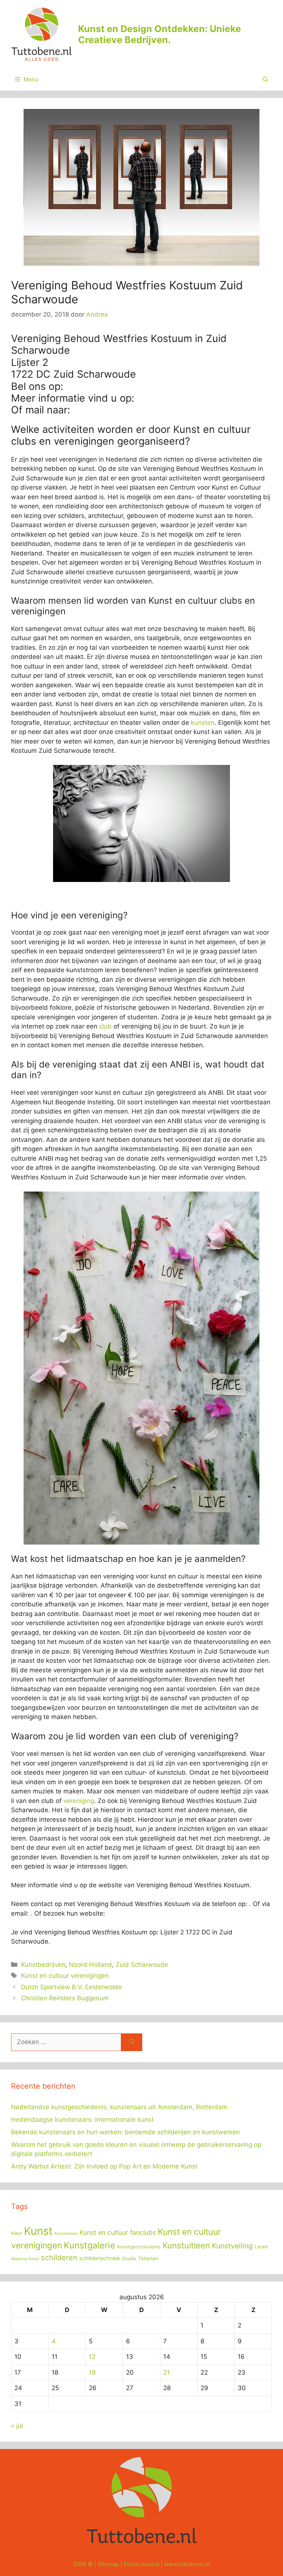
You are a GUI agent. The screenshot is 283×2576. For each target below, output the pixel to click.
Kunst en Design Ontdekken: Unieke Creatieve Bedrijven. (160, 34)
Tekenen (148, 2258)
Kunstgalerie (90, 2245)
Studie (129, 2259)
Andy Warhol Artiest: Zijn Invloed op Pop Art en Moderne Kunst (104, 2166)
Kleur (17, 2233)
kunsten (203, 723)
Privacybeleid (141, 2564)
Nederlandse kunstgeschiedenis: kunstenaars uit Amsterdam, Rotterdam (119, 2107)
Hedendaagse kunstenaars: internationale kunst (82, 2120)
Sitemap (108, 2564)
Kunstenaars (66, 2233)
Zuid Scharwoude (142, 1965)
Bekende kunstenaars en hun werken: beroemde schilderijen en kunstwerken (125, 2132)
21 (167, 2372)
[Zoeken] (132, 2042)
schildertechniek (100, 2258)
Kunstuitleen (186, 2245)
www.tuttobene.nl (187, 2564)
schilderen (59, 2258)
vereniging (79, 1801)
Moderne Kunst (25, 2259)
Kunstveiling (232, 2246)
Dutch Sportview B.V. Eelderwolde (71, 1987)
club (105, 1026)
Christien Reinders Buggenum (65, 1998)
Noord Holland (90, 1965)
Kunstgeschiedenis (139, 2247)
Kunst (38, 2231)
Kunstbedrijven (43, 1965)
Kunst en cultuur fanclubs (118, 2232)
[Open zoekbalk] (265, 80)
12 (92, 2357)
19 (92, 2372)
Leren (261, 2247)
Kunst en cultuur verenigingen (65, 1976)
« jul (17, 2426)
